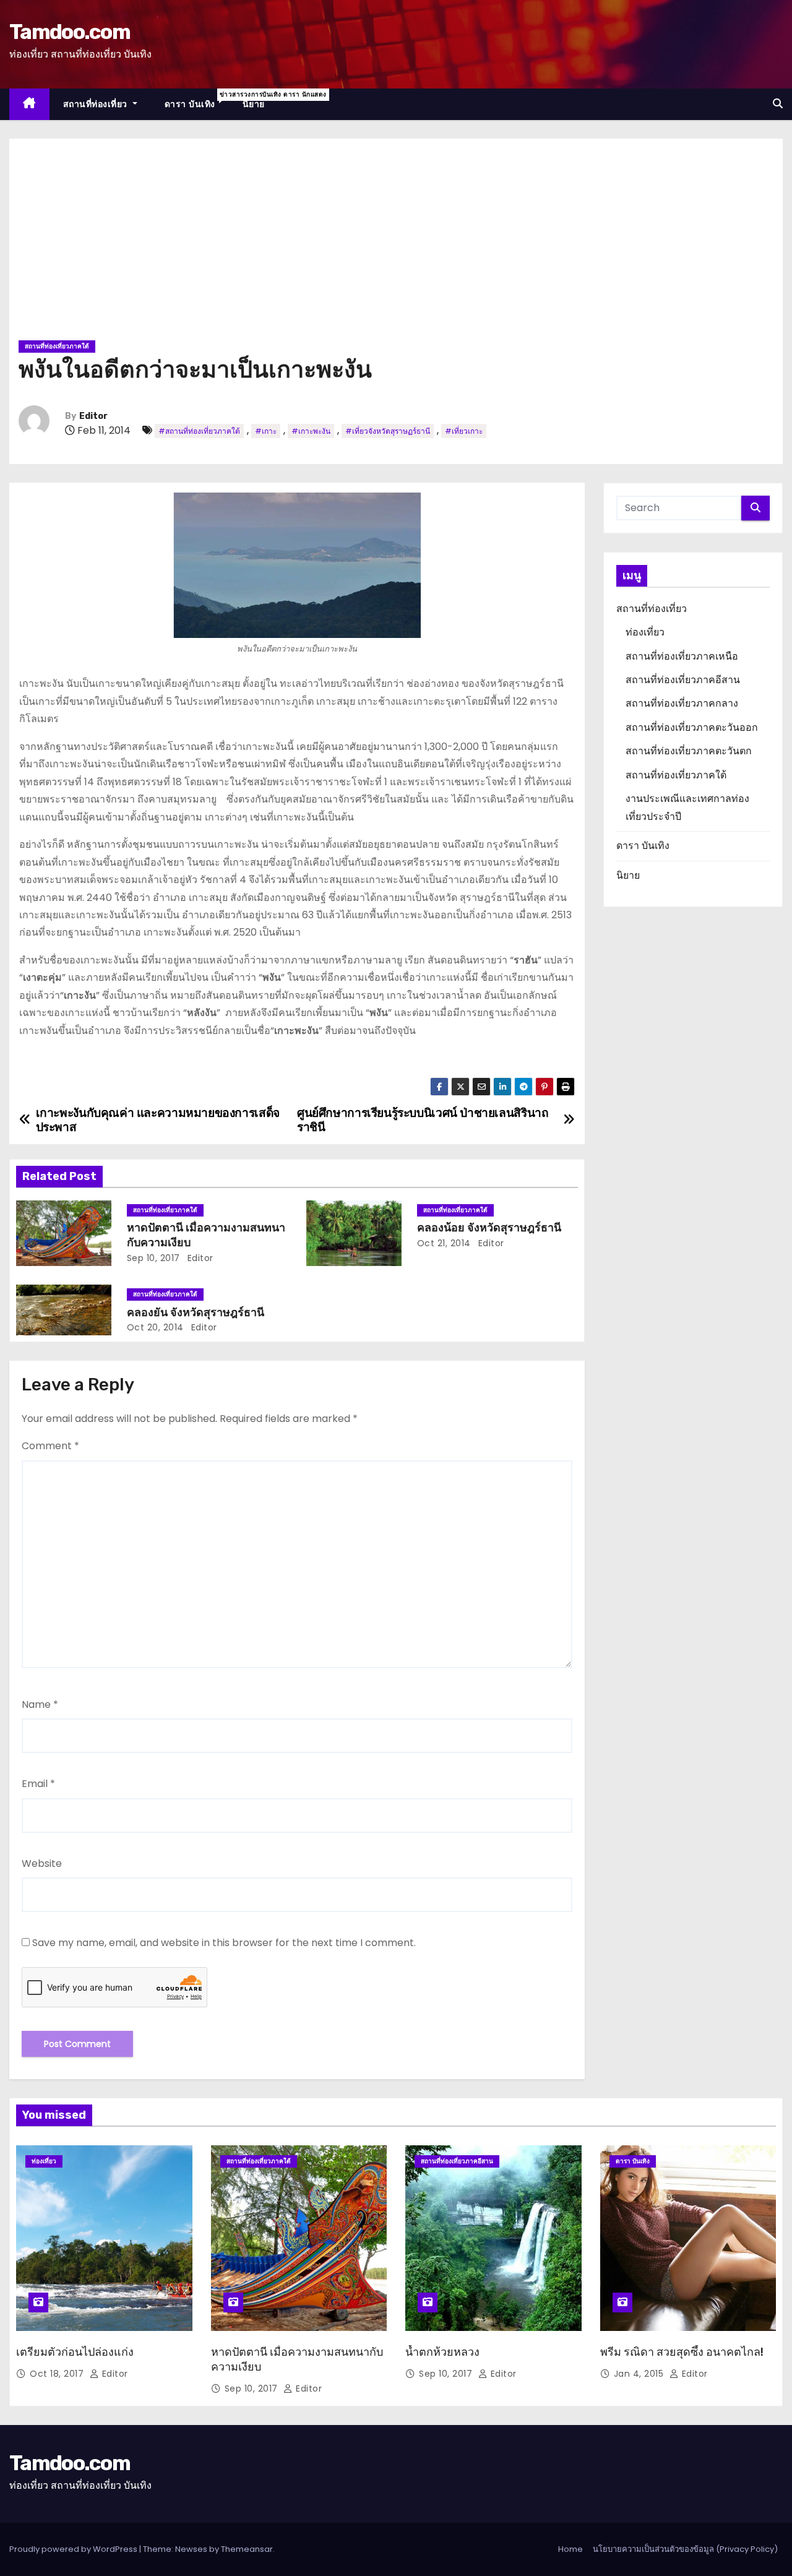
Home (570, 2549)
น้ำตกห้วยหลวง (442, 2352)
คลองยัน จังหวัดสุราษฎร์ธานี (196, 1312)
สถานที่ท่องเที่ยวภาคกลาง (682, 703)
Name (40, 1704)
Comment (50, 1446)
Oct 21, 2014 (444, 1243)
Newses (191, 2549)
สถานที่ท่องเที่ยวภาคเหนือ (682, 656)
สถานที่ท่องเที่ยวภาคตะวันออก (692, 727)
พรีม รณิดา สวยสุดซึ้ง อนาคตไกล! (682, 2352)
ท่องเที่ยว (645, 632)
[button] (778, 104)
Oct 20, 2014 (155, 1327)
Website (42, 1863)
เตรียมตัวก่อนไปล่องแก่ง (75, 2352)
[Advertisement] (396, 244)
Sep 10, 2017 (153, 1258)
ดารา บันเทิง (197, 100)
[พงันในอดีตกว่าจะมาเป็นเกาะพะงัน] (297, 565)
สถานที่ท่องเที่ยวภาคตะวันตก (689, 751)
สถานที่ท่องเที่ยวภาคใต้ (57, 346)
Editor (93, 416)
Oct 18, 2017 (58, 2374)
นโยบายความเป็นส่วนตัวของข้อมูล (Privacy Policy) (685, 2549)
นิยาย (254, 104)
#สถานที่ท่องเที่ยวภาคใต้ (199, 431)
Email (38, 1784)
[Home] (29, 104)
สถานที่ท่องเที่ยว (97, 104)
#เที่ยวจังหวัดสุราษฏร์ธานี (388, 431)
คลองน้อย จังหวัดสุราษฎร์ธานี (489, 1228)
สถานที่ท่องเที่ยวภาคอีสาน (683, 680)
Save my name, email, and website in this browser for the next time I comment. (224, 1943)
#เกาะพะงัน (311, 431)
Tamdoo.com (70, 32)
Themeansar (247, 2549)
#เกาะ (266, 431)
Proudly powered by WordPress (74, 2549)
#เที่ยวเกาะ (464, 431)
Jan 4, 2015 (640, 2374)
